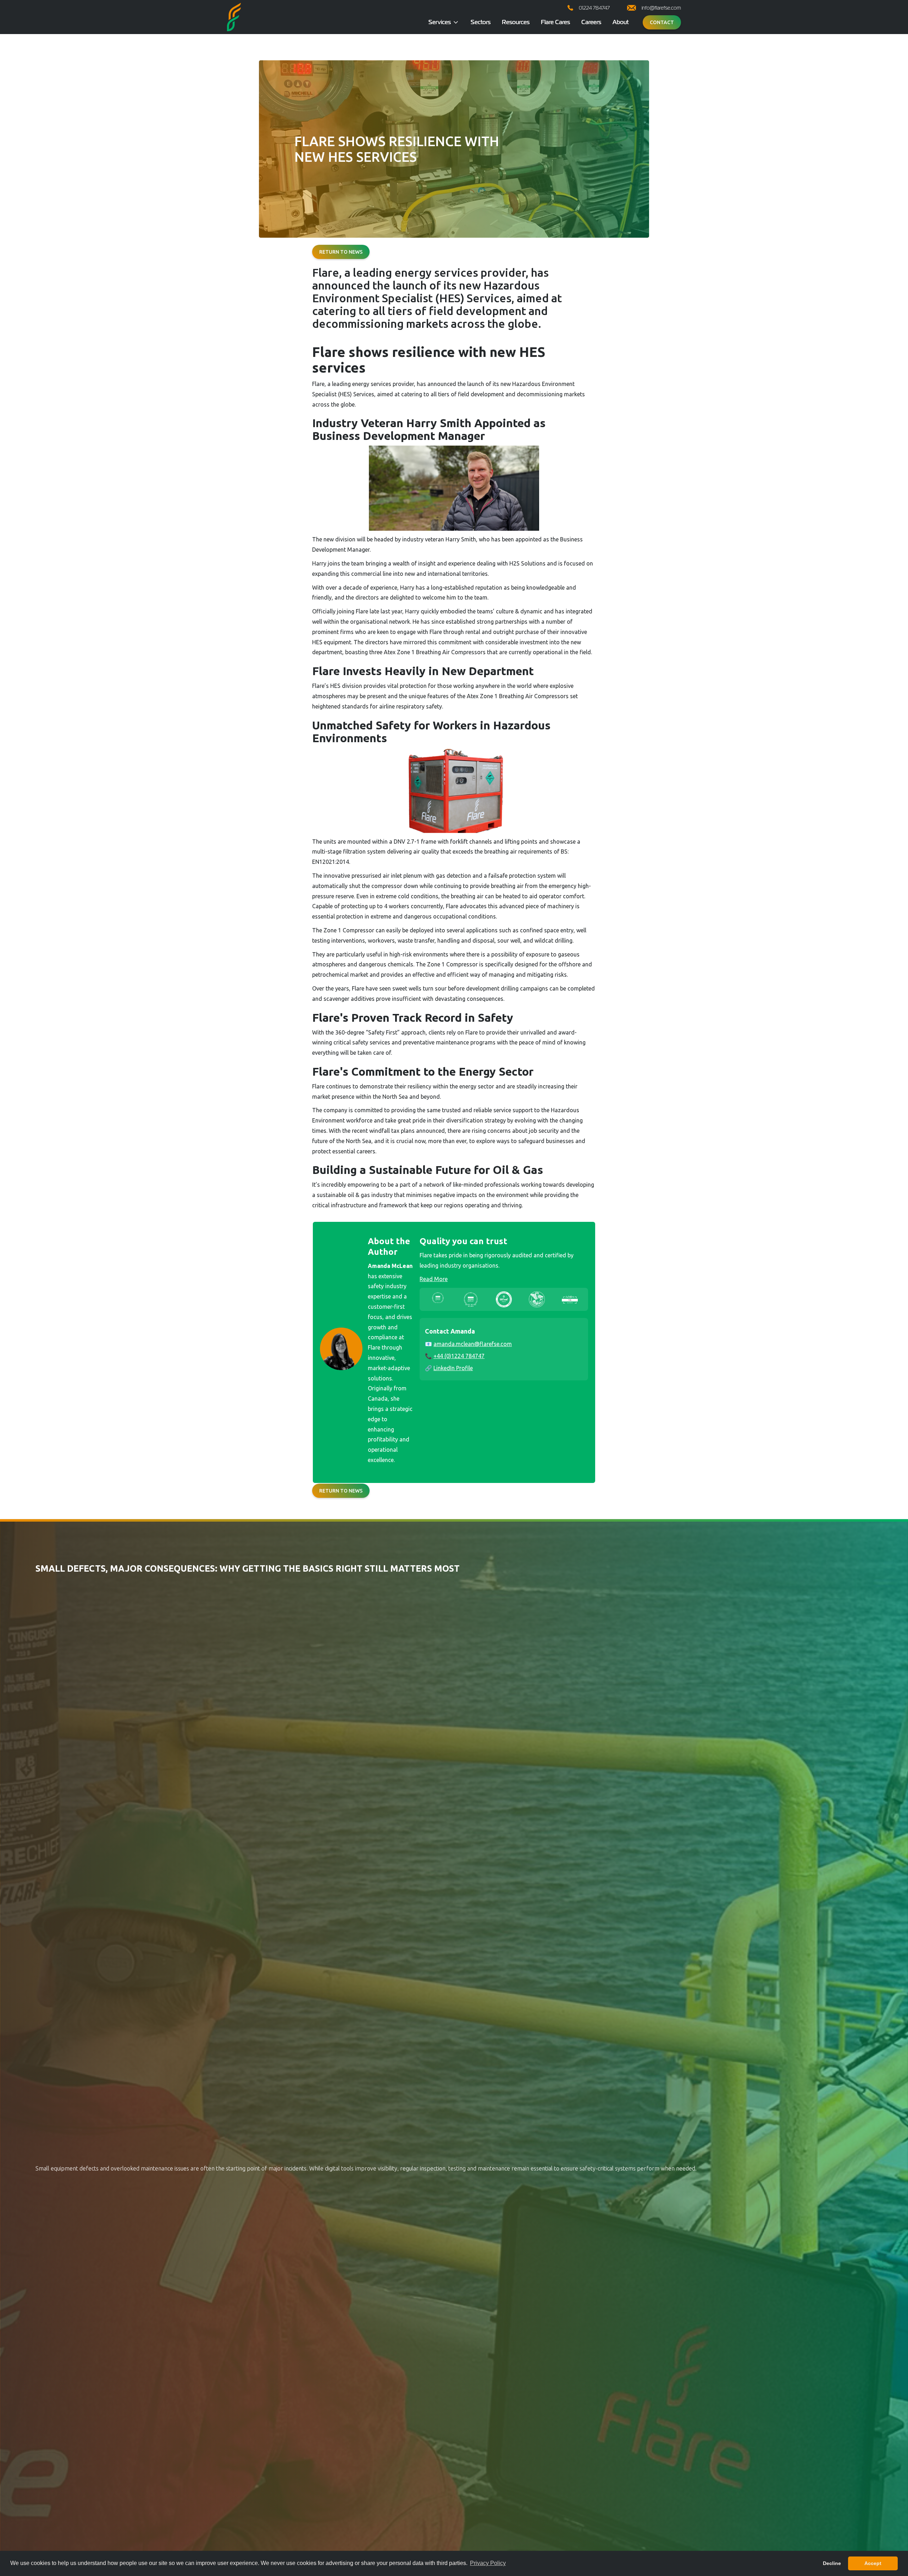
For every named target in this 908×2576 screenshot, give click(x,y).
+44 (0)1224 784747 (459, 1356)
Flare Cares (555, 22)
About (621, 22)
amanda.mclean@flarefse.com (473, 1344)
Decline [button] (832, 2563)
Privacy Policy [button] (488, 2563)
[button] (444, 22)
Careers (591, 22)
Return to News (341, 252)
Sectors (481, 22)
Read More (434, 1279)
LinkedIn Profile (453, 1368)
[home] (234, 17)
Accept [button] (873, 2563)
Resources (516, 22)
